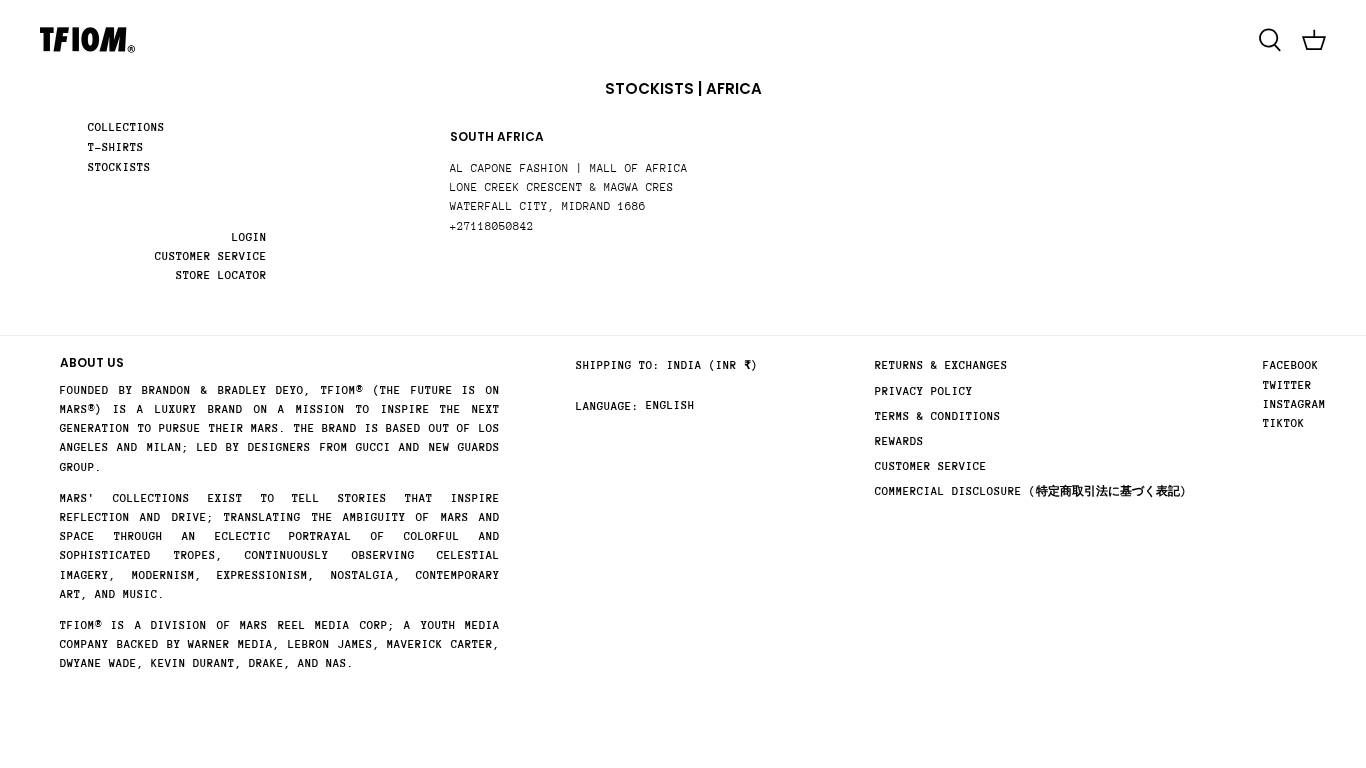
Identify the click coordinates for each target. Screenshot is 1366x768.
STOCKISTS (119, 167)
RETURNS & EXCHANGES (941, 365)
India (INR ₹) (712, 365)
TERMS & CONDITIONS (938, 416)
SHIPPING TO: (618, 365)
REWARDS (899, 441)
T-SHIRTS (116, 147)
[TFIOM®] (87, 40)
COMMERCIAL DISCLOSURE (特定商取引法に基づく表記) (1031, 491)
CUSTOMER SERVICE (211, 256)
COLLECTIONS (126, 127)
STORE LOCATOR (221, 275)
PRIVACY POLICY (924, 391)
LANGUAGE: (607, 406)
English (670, 405)
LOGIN (249, 237)
